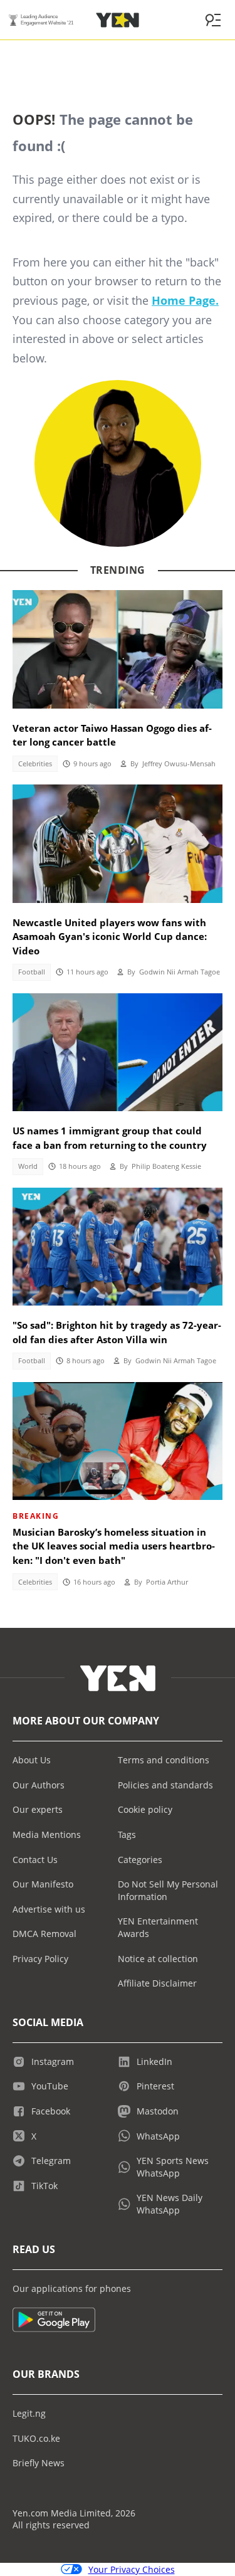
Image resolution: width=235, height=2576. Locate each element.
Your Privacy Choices (132, 2569)
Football (32, 972)
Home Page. (185, 300)
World (28, 1166)
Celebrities (35, 764)
